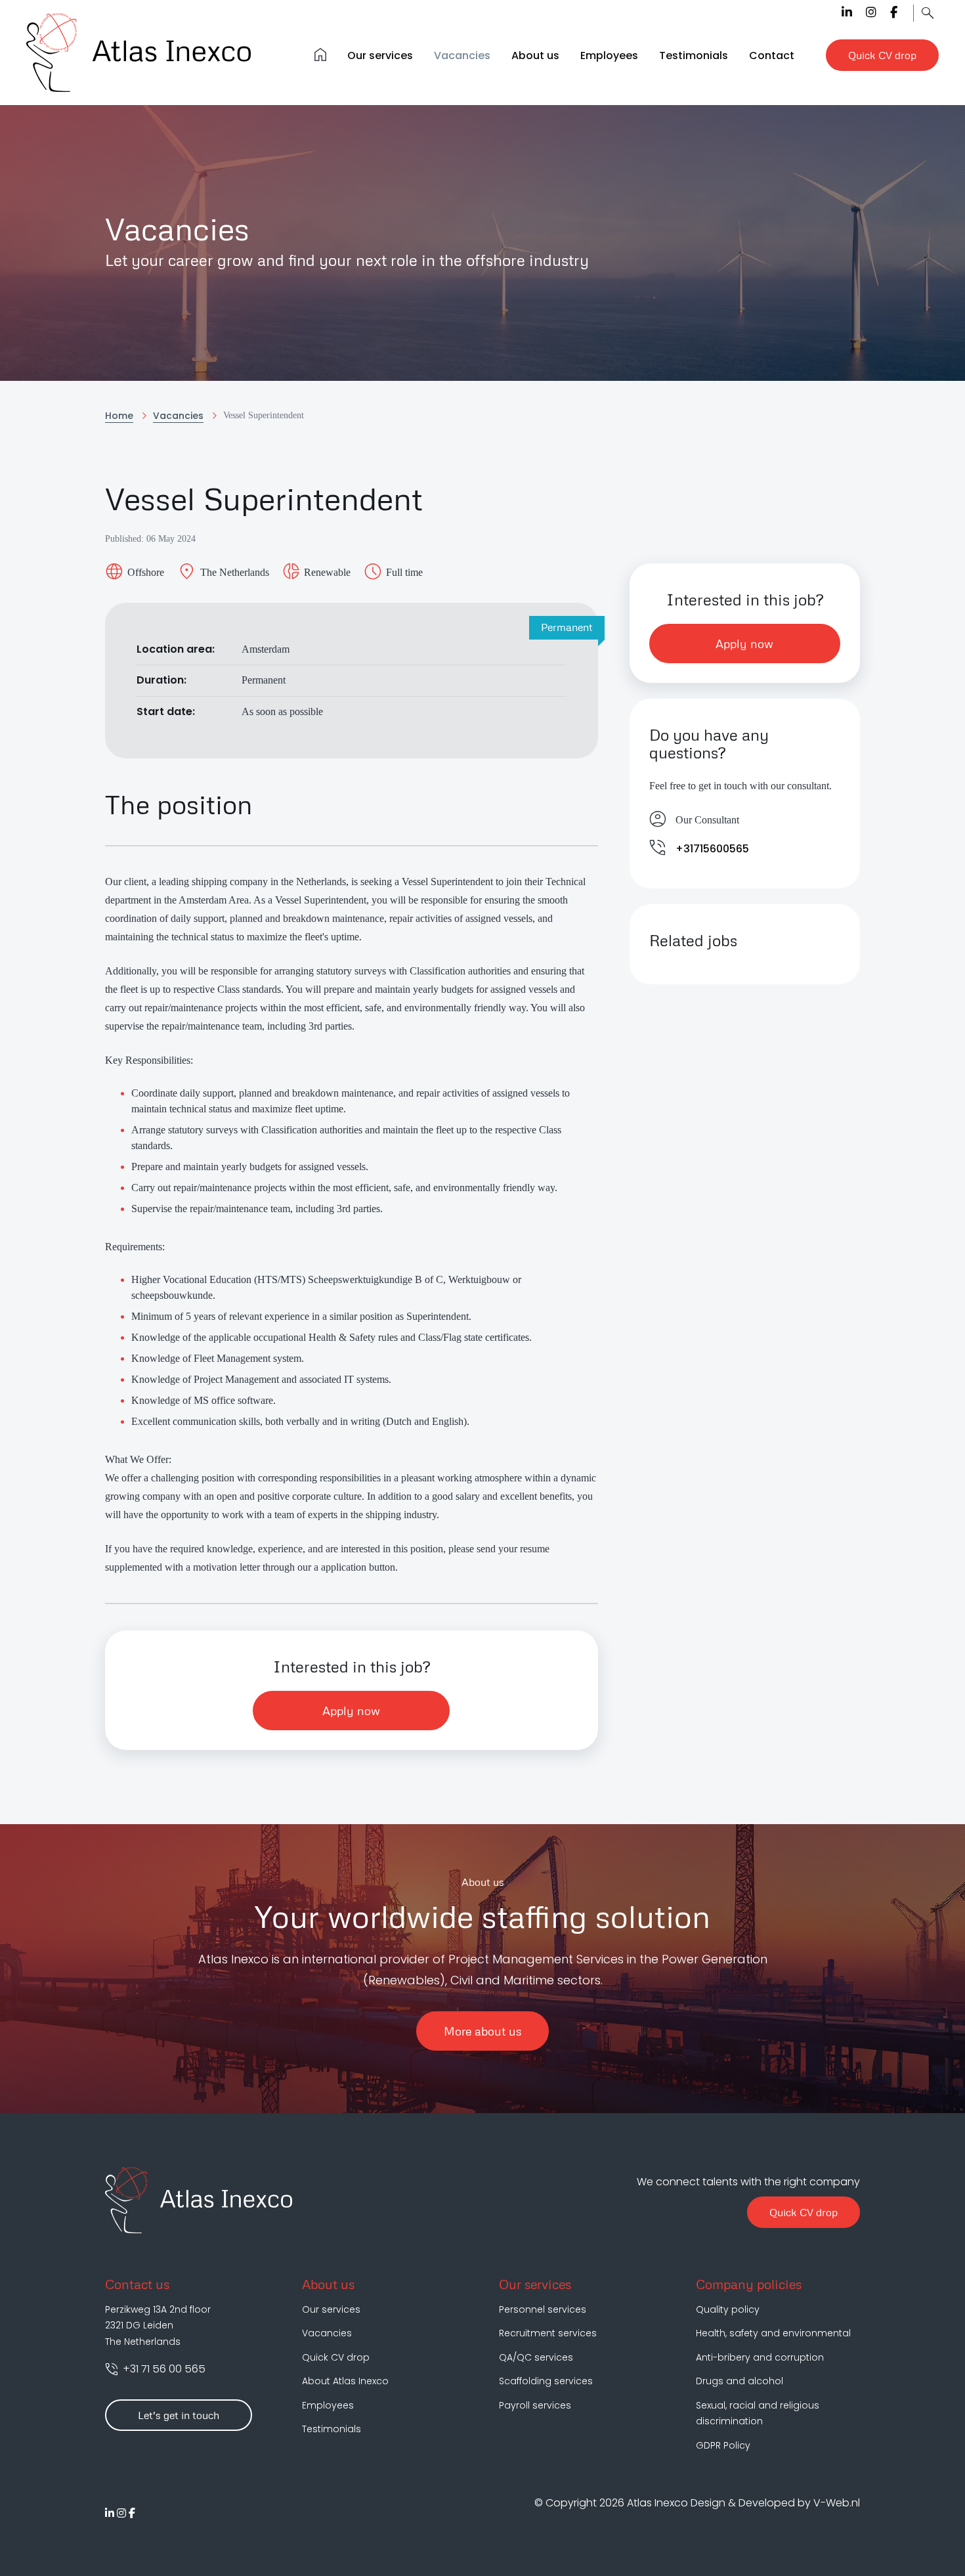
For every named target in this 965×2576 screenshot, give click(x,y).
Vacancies (327, 2333)
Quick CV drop (804, 2212)
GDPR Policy (723, 2445)
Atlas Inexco (659, 2503)
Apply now (351, 1711)
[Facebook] (894, 12)
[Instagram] (871, 12)
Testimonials (332, 2429)
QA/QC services (536, 2357)
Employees (328, 2405)
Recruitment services (548, 2333)
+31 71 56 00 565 (163, 2369)
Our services (331, 2309)
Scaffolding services (546, 2381)
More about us (482, 2031)
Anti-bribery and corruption (760, 2357)
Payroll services (535, 2405)
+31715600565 (712, 849)
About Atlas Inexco (345, 2381)
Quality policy (728, 2309)
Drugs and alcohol (740, 2381)
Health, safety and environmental (773, 2333)
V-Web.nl (837, 2503)
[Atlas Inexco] (140, 53)
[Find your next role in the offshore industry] (928, 13)
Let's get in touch (179, 2415)
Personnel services (543, 2309)
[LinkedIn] (847, 12)
